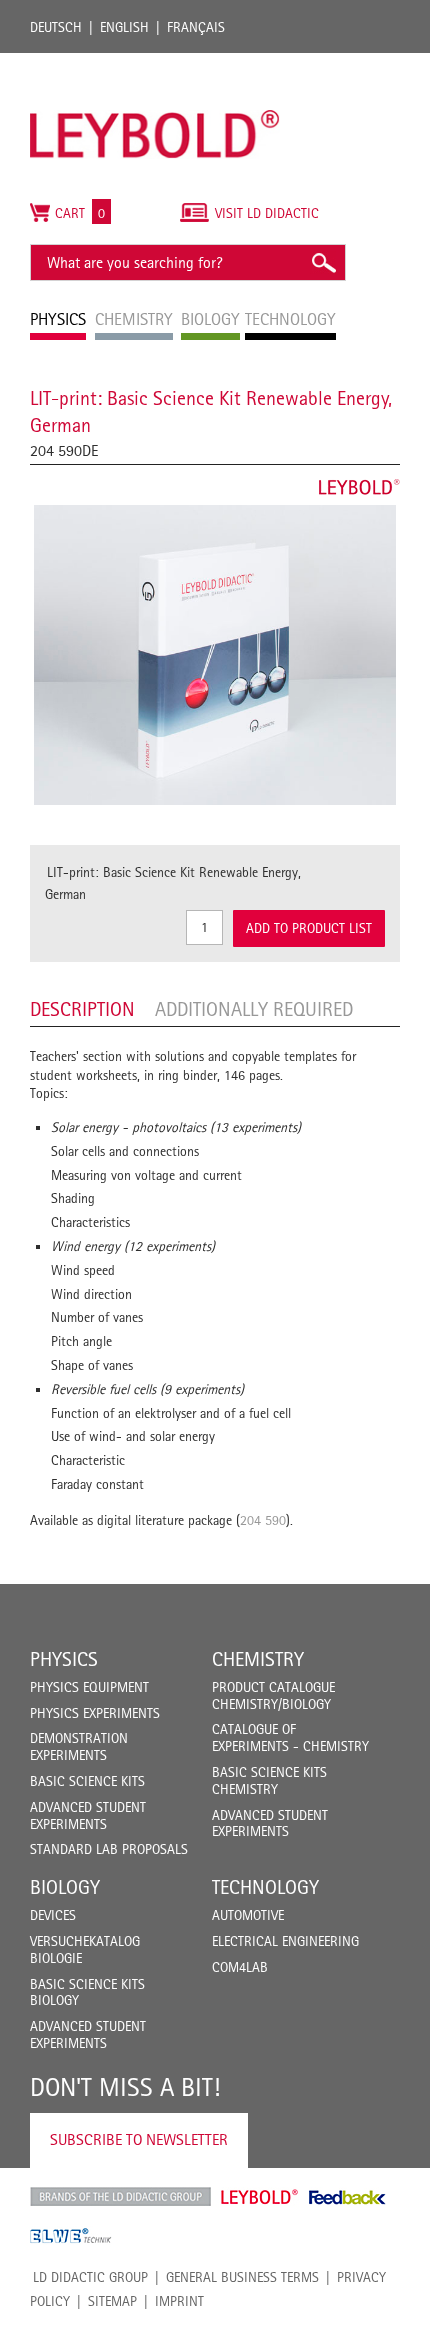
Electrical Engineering (285, 1941)
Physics (64, 1659)
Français (196, 27)
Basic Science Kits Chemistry (269, 1780)
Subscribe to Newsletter (139, 2139)
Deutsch (56, 27)
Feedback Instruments (347, 2197)
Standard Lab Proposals (109, 1849)
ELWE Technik (71, 2236)
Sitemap (112, 2301)
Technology (265, 1887)
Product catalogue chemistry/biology (273, 1695)
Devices (53, 1915)
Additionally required (254, 1009)
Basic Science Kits (87, 1781)
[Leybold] (155, 63)
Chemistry (258, 1659)
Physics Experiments (95, 1713)
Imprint (179, 2301)
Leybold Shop (260, 2197)
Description (82, 1009)
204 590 (263, 1520)
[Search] (323, 262)
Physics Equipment (89, 1687)
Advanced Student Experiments (88, 1815)
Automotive (248, 1915)
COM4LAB (240, 1967)
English (124, 27)
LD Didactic (120, 2197)
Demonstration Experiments (79, 1746)
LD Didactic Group (90, 2277)
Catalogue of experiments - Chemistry (290, 1737)
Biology (65, 1887)
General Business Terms (242, 2277)
